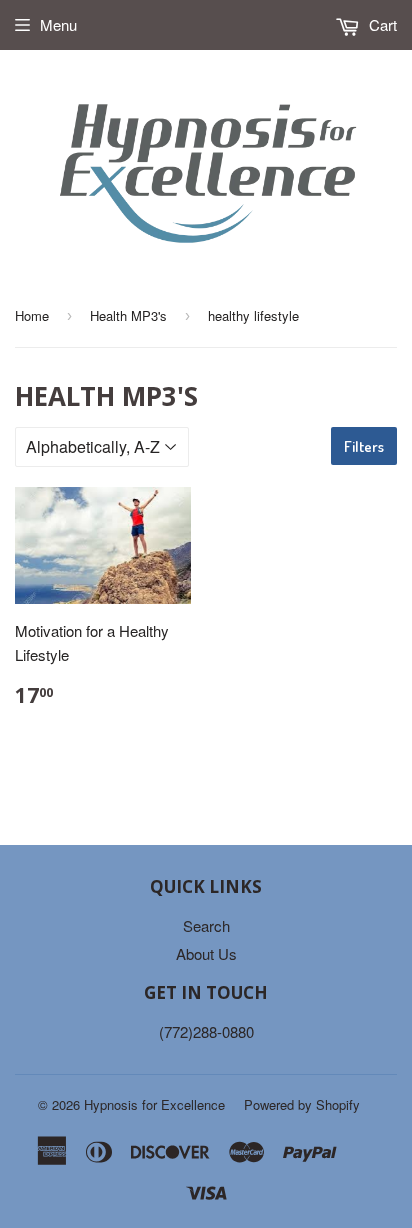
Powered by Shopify (302, 1104)
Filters (364, 446)
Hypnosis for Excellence (154, 1104)
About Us (206, 953)
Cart (381, 24)
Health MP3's (128, 315)
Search (206, 925)
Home (32, 315)
